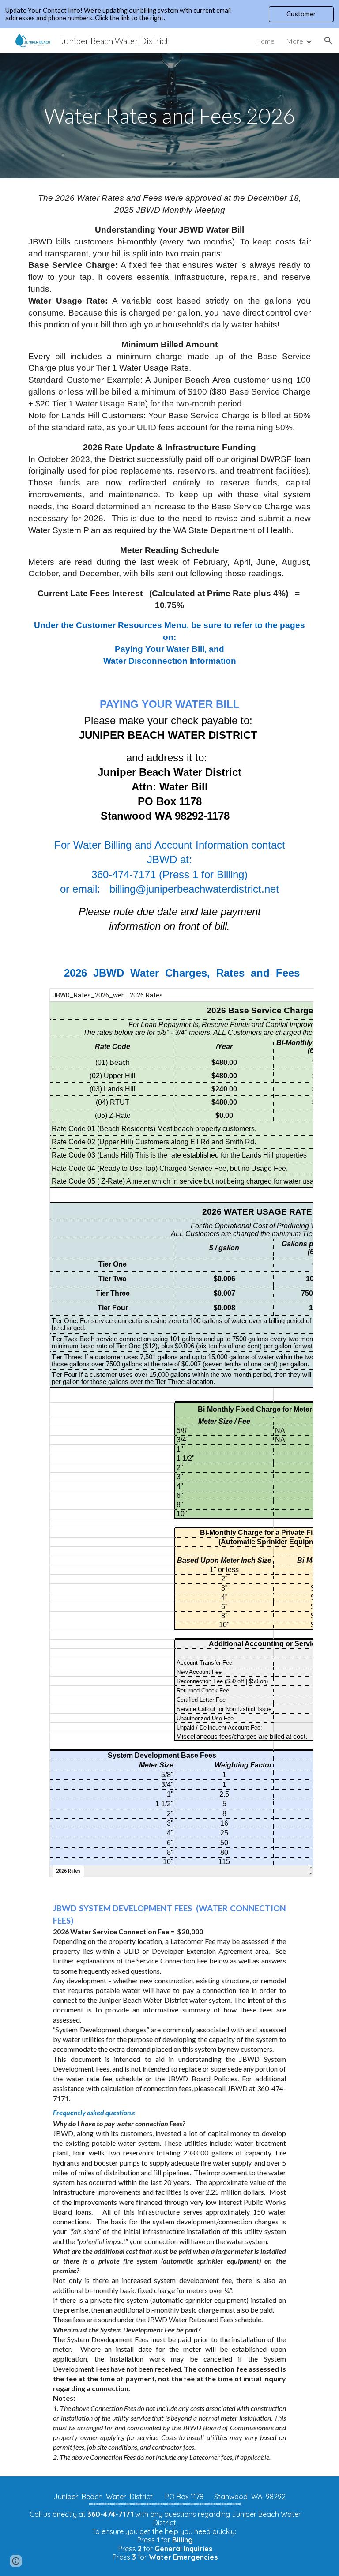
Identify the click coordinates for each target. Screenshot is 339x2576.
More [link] (295, 41)
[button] (328, 41)
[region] (169, 14)
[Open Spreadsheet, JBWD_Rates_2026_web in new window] (298, 1000)
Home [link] (265, 41)
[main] (169, 116)
